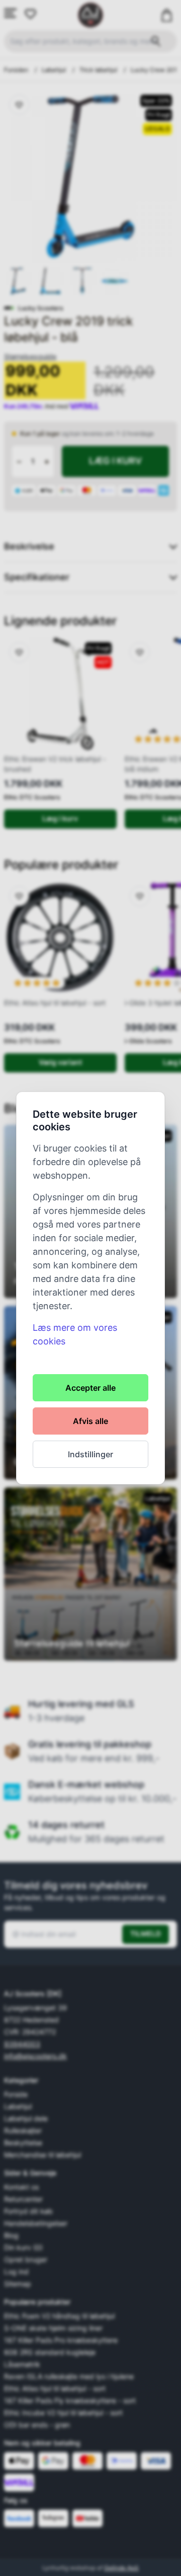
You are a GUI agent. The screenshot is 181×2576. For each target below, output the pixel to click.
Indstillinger (90, 1454)
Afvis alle (90, 1421)
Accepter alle (90, 1388)
